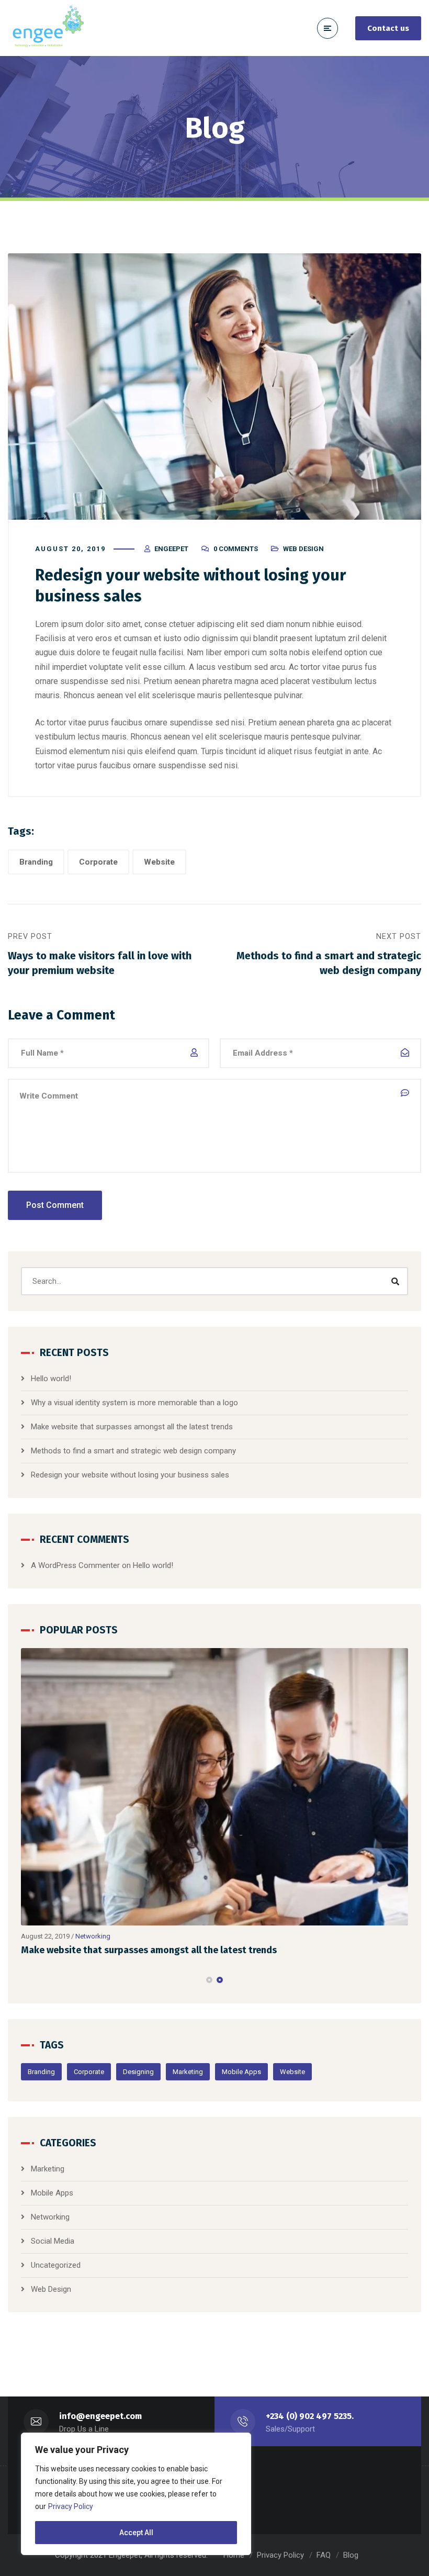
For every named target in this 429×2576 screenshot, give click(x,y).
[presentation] (26, 1980)
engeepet (171, 549)
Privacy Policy (71, 2506)
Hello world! (51, 1379)
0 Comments (236, 549)
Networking (93, 1936)
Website (159, 862)
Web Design (303, 549)
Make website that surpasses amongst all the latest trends (132, 1427)
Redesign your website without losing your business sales (130, 1475)
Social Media (53, 2241)
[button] (209, 1980)
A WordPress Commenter (75, 1565)
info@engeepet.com (100, 2416)
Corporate (98, 862)
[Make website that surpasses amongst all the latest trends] (214, 1787)
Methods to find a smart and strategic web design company (133, 1451)
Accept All (136, 2533)
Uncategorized (56, 2265)
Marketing (188, 2072)
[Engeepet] (47, 28)
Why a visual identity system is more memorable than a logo (134, 1403)
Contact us (388, 28)
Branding (36, 862)
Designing (138, 2072)
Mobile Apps (241, 2072)
